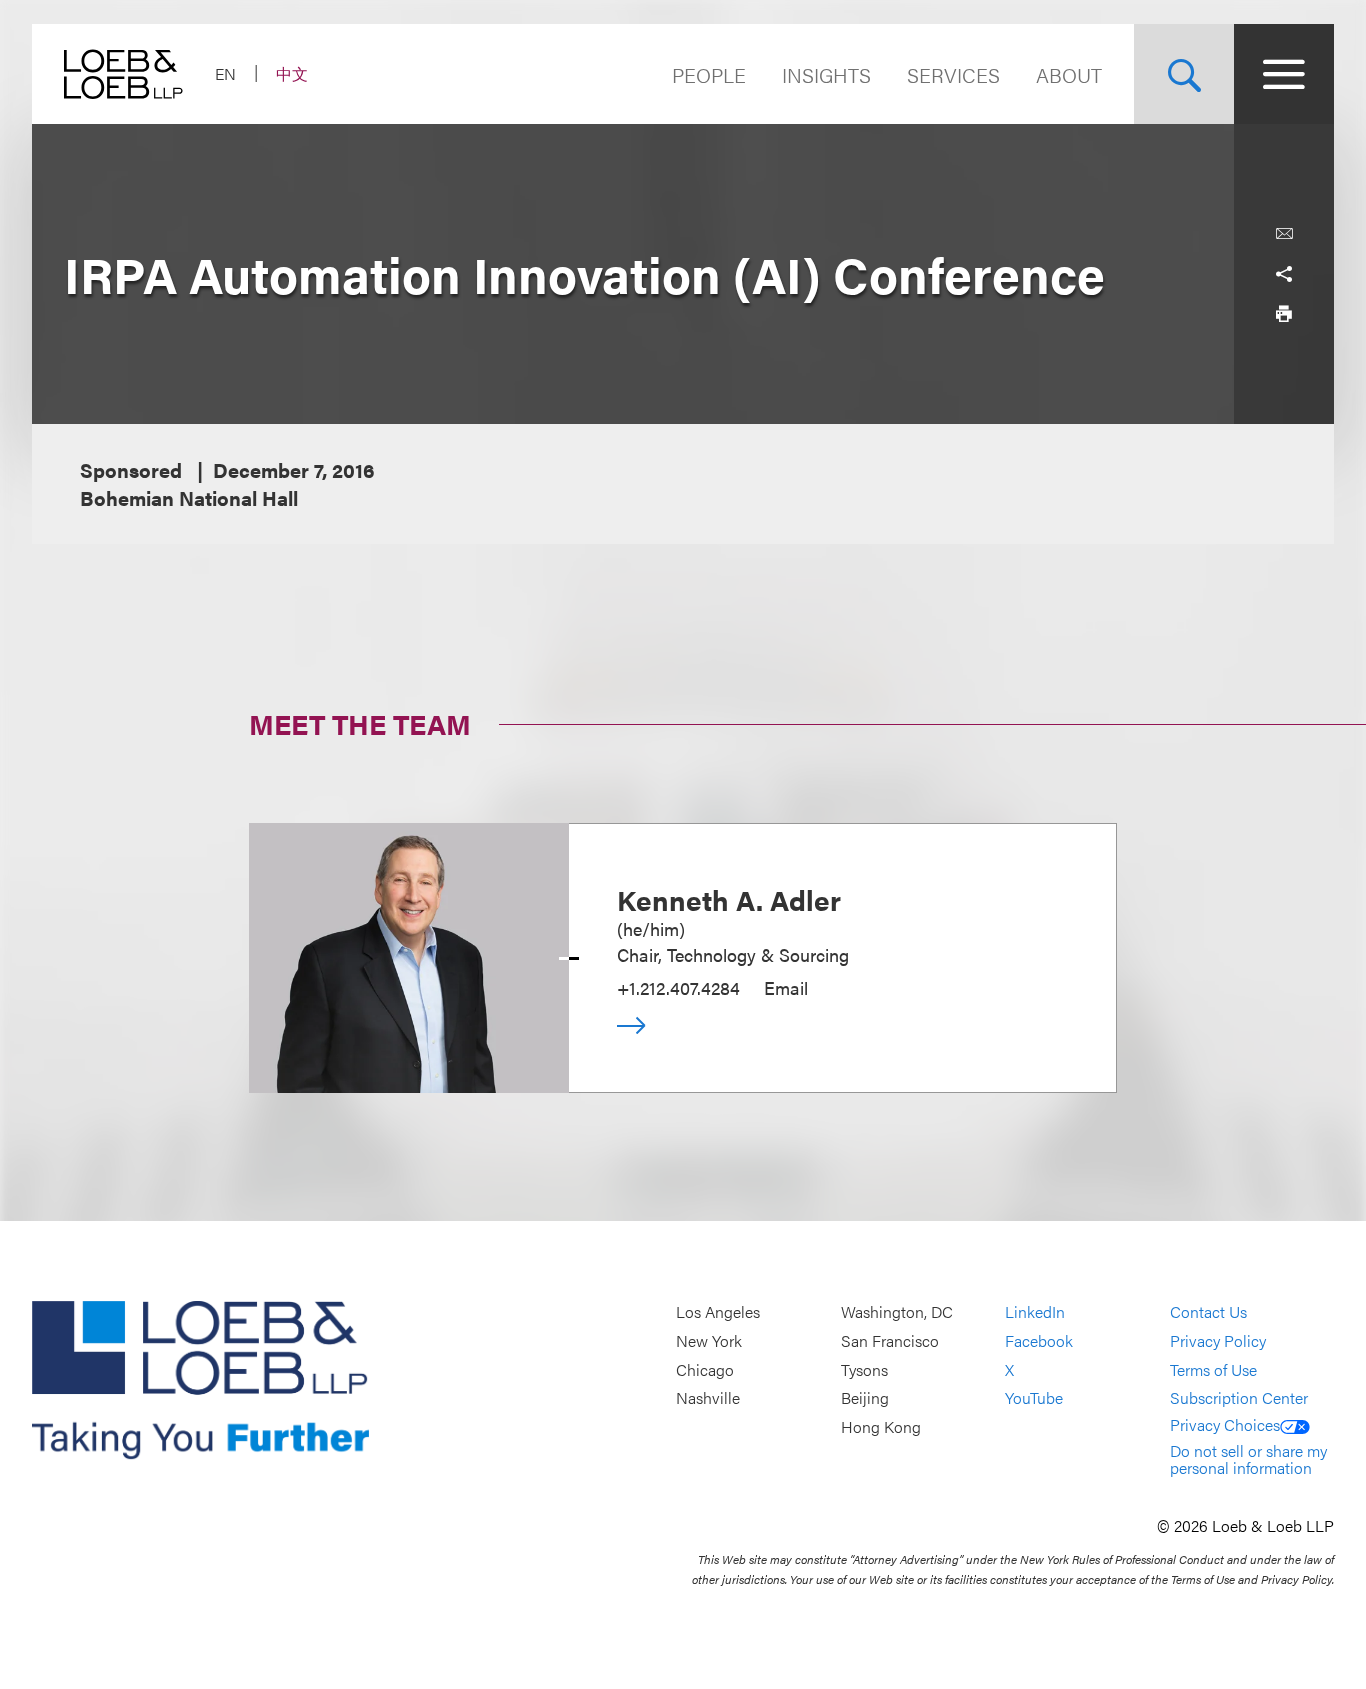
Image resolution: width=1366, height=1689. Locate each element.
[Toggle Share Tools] (1284, 274)
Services (953, 74)
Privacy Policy (1218, 1340)
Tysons (864, 1369)
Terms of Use (1213, 1369)
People (709, 74)
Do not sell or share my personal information (1248, 1459)
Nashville (708, 1397)
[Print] (1284, 314)
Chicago (705, 1369)
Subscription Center (1239, 1397)
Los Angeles (718, 1312)
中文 (292, 73)
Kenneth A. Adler (729, 899)
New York (709, 1340)
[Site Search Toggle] (1184, 74)
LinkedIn (1035, 1312)
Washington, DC (897, 1312)
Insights (826, 74)
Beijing (865, 1397)
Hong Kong (881, 1426)
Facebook (1039, 1340)
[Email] (1284, 234)
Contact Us (1208, 1312)
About (1069, 74)
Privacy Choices (1225, 1424)
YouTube (1034, 1397)
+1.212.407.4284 (678, 987)
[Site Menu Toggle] (1284, 74)
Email (786, 987)
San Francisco (890, 1340)
